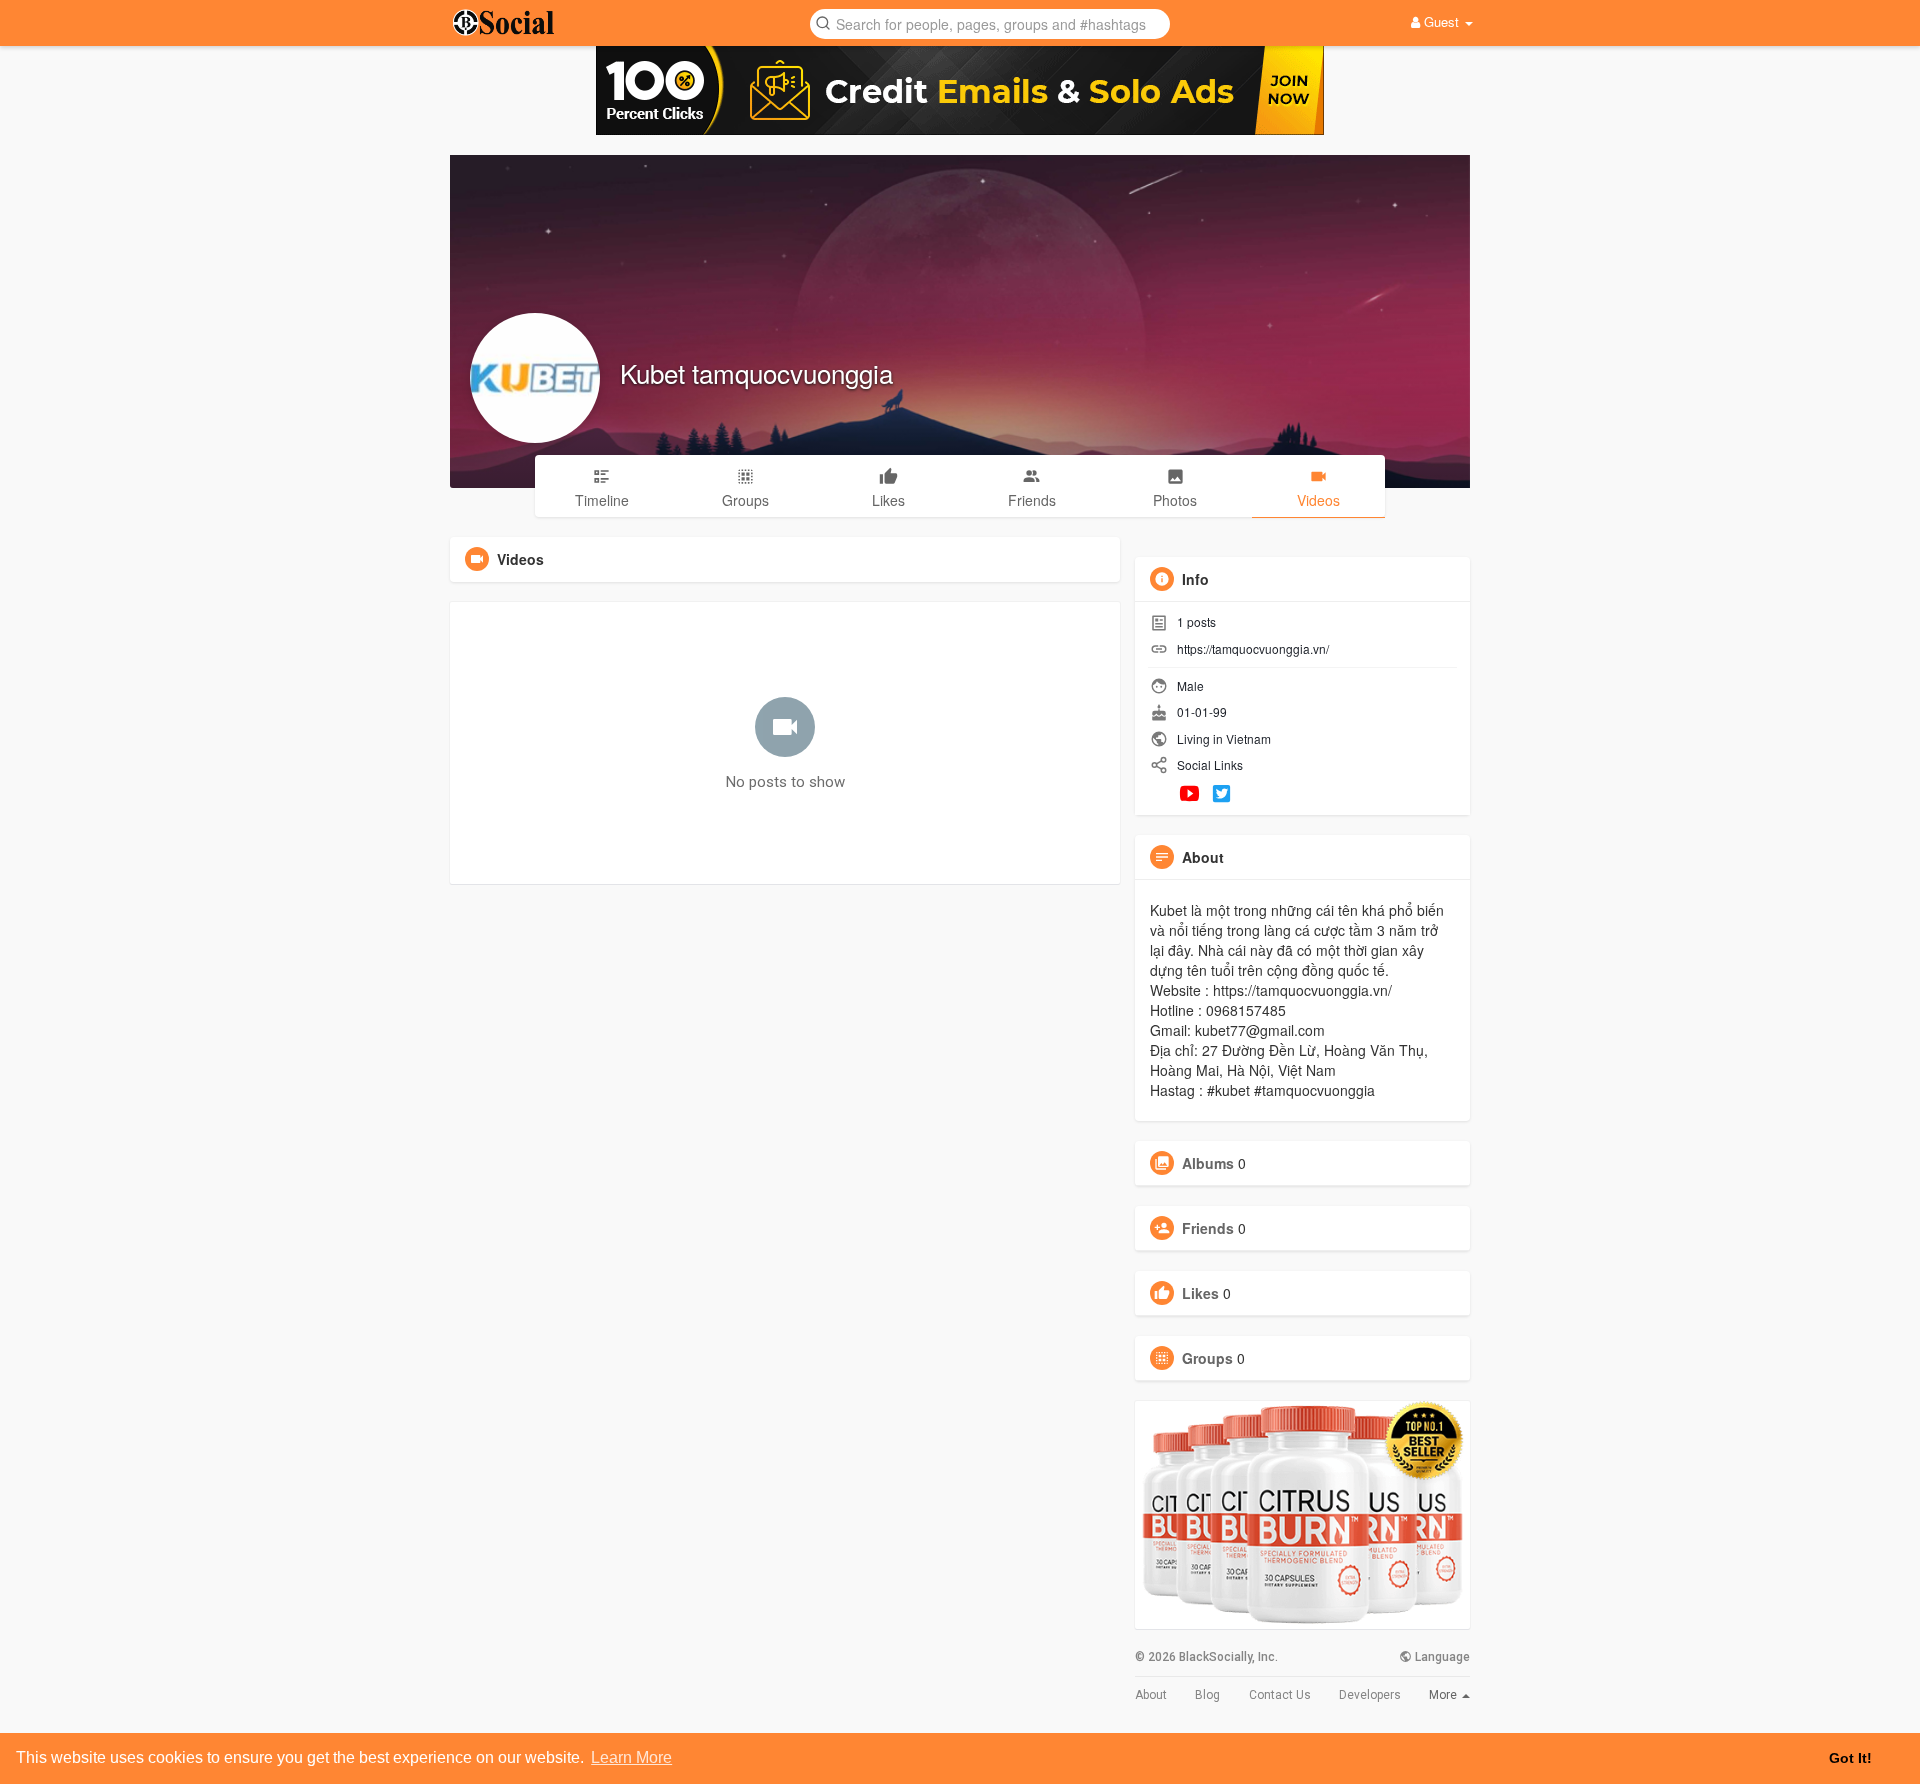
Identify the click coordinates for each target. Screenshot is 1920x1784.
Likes (1200, 1293)
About (1151, 1695)
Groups (1207, 1358)
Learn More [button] (631, 1757)
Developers (1370, 1695)
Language (1441, 1657)
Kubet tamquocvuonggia (756, 372)
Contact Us (1280, 1695)
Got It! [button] (1850, 1758)
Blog (1207, 1695)
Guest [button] (1441, 21)
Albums (1208, 1163)
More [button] (1444, 1695)
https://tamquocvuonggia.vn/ (1253, 648)
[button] (990, 22)
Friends (1208, 1228)
